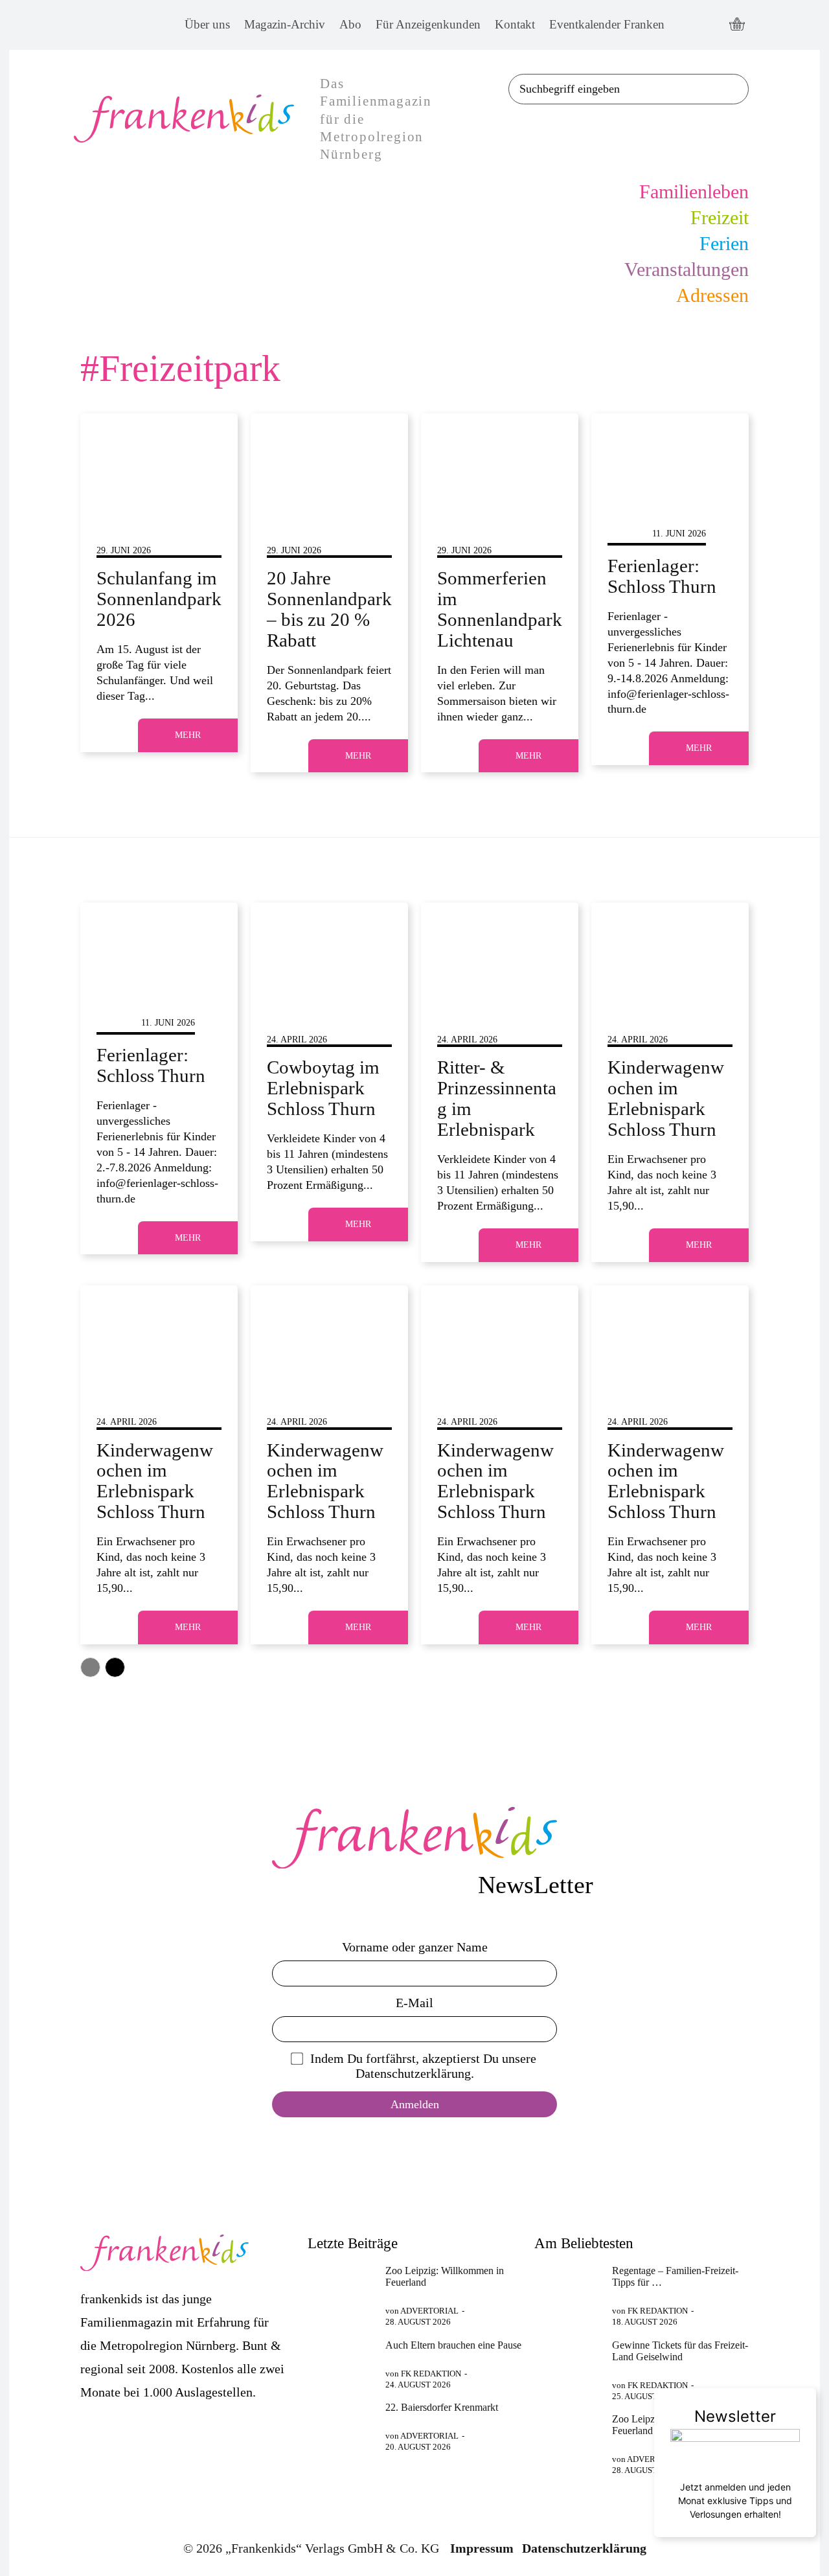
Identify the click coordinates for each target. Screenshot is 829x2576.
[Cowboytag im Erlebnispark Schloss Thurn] (329, 950)
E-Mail (414, 2003)
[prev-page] (90, 1667)
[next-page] (115, 1667)
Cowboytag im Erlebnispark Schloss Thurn (323, 1088)
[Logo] (414, 1838)
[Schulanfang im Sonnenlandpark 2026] (159, 461)
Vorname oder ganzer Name (415, 1947)
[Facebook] (686, 25)
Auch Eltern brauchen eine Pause (453, 2345)
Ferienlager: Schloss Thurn (662, 576)
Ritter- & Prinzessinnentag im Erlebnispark (497, 1098)
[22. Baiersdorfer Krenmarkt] (341, 2425)
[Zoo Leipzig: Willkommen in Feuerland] (341, 2288)
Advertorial (429, 2311)
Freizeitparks (131, 534)
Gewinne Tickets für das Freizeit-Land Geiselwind (680, 2351)
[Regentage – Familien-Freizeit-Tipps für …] (568, 2288)
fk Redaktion (431, 2374)
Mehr (188, 735)
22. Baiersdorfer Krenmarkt (442, 2407)
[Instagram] (710, 25)
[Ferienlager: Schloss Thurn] (670, 461)
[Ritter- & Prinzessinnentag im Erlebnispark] (500, 950)
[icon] (737, 25)
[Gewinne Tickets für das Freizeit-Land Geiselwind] (568, 2363)
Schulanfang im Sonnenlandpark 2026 (159, 599)
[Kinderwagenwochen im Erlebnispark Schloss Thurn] (670, 950)
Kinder (625, 534)
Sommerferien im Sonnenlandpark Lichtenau (500, 609)
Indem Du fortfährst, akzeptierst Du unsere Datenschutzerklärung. (423, 2066)
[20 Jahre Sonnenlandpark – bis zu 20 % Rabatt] (329, 461)
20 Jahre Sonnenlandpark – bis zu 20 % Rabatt (329, 609)
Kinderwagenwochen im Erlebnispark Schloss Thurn (666, 1098)
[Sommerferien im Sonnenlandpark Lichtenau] (500, 461)
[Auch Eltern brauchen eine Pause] (341, 2363)
